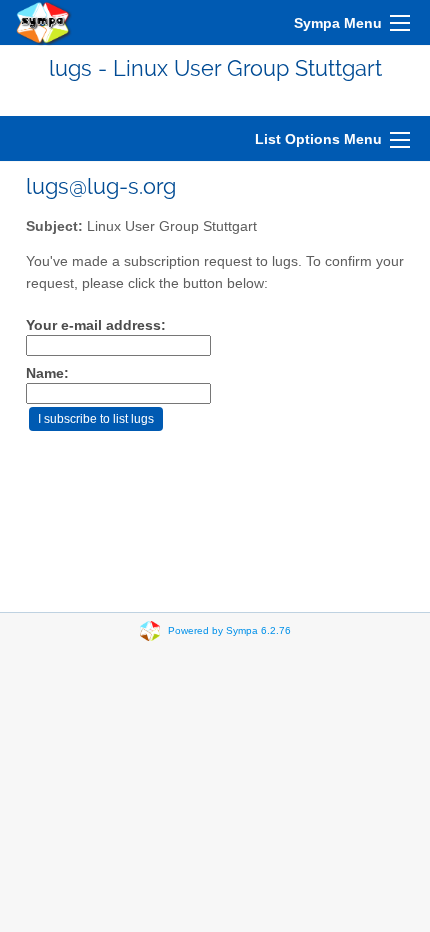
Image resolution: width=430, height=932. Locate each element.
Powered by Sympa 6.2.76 (229, 630)
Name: (47, 373)
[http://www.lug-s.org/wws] (44, 22)
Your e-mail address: (96, 325)
